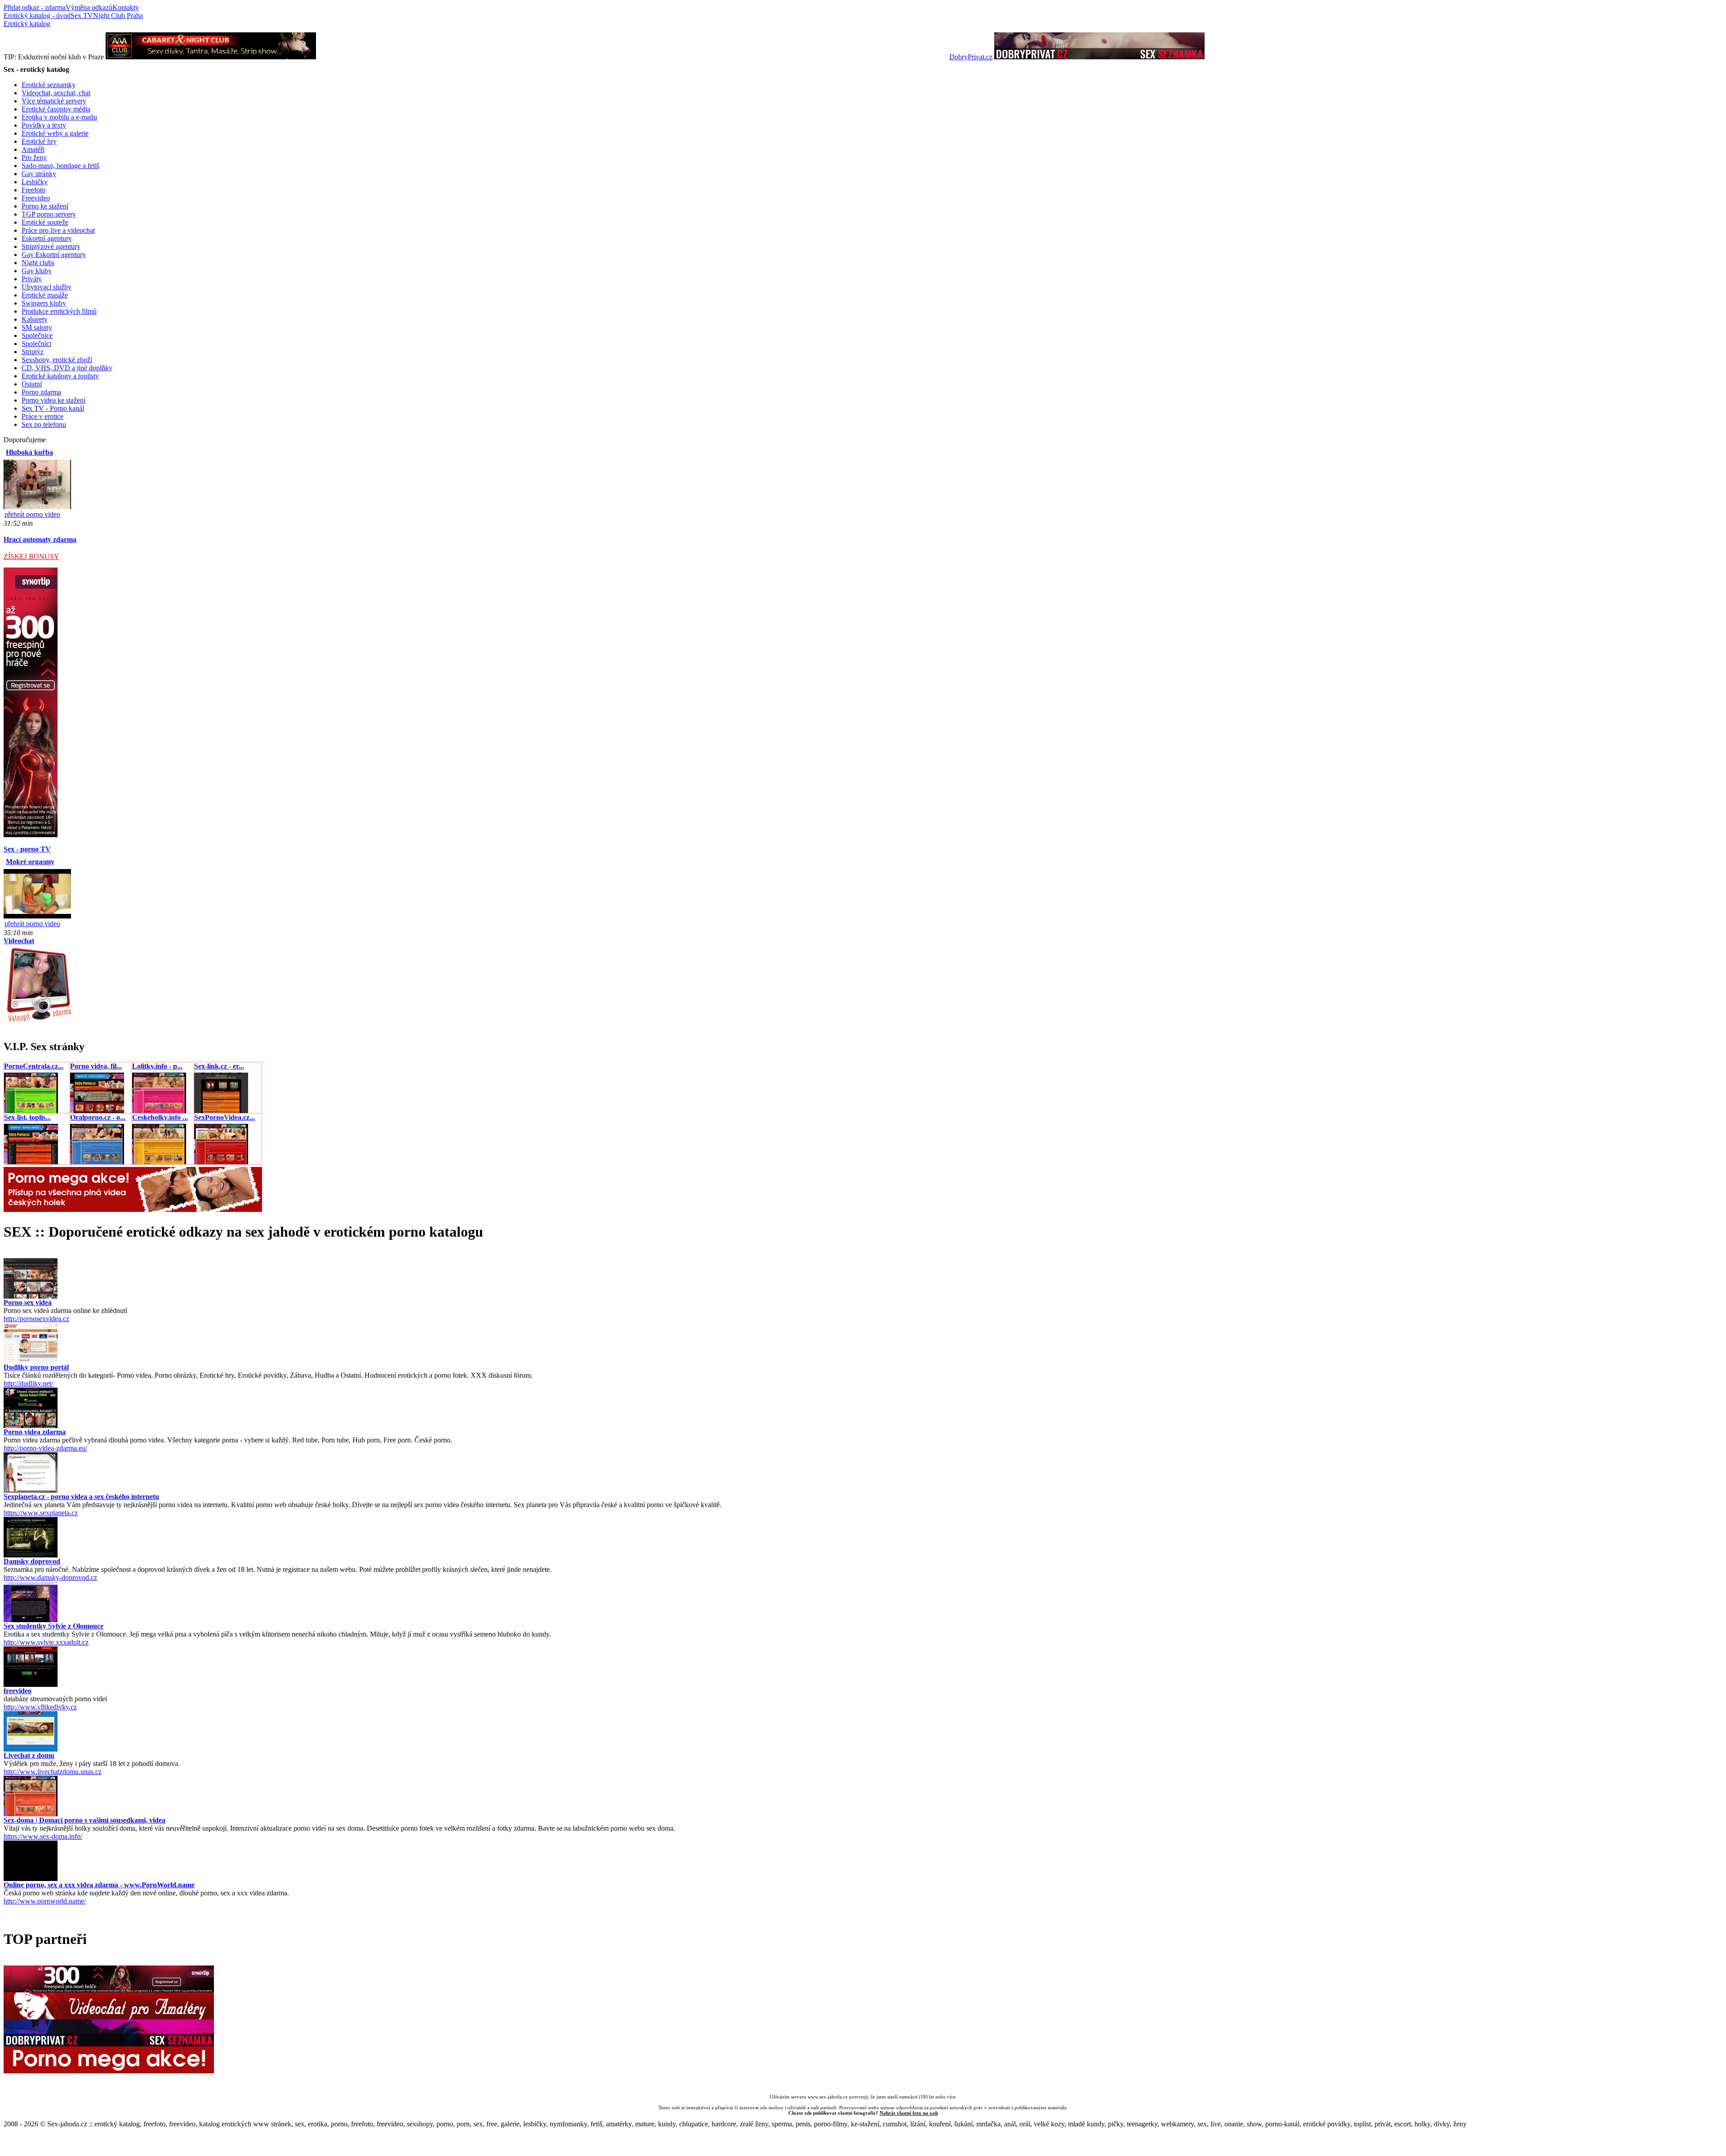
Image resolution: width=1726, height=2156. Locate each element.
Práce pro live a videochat (58, 230)
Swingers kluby (44, 303)
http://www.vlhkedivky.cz (40, 1707)
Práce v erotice (42, 416)
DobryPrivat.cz (971, 57)
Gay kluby (37, 271)
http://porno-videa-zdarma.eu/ (45, 1448)
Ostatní (32, 384)
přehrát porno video (32, 514)
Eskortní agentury (47, 238)
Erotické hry (39, 141)
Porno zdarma (41, 392)
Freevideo (36, 198)
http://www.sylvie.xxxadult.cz (46, 1642)
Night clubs (38, 263)
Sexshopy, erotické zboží (57, 360)
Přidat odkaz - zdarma (35, 7)
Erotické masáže (45, 295)
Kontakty (126, 7)
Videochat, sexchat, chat (56, 93)
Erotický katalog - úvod (37, 16)
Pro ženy (34, 157)
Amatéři (33, 149)
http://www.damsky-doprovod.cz (50, 1577)
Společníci (36, 344)
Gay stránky (39, 174)
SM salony (37, 327)
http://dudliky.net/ (28, 1383)
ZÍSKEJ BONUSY (31, 557)
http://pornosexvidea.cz (36, 1319)
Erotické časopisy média (56, 109)
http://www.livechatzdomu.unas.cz (53, 1772)
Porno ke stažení (45, 206)
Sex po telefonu (44, 424)
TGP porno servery (49, 214)
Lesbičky (35, 182)
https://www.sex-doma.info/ (43, 1836)
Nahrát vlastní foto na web (909, 2113)
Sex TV (82, 16)
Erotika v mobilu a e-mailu (59, 117)
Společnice (37, 335)
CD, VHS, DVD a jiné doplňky (67, 368)
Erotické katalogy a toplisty (60, 376)
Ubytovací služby (47, 287)
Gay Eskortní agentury (54, 255)
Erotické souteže (45, 222)
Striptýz (33, 352)
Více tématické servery (54, 101)
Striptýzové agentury (51, 246)
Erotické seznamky (49, 85)
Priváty (32, 279)
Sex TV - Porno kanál (53, 408)
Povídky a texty (44, 125)
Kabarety (35, 319)
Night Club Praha (118, 16)
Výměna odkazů (89, 7)
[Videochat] (38, 1021)
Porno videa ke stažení (53, 400)
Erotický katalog (27, 24)
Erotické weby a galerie (55, 133)
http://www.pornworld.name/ (45, 1901)
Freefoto (33, 190)
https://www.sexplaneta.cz (41, 1513)
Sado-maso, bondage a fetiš (60, 166)
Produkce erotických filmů (59, 311)
